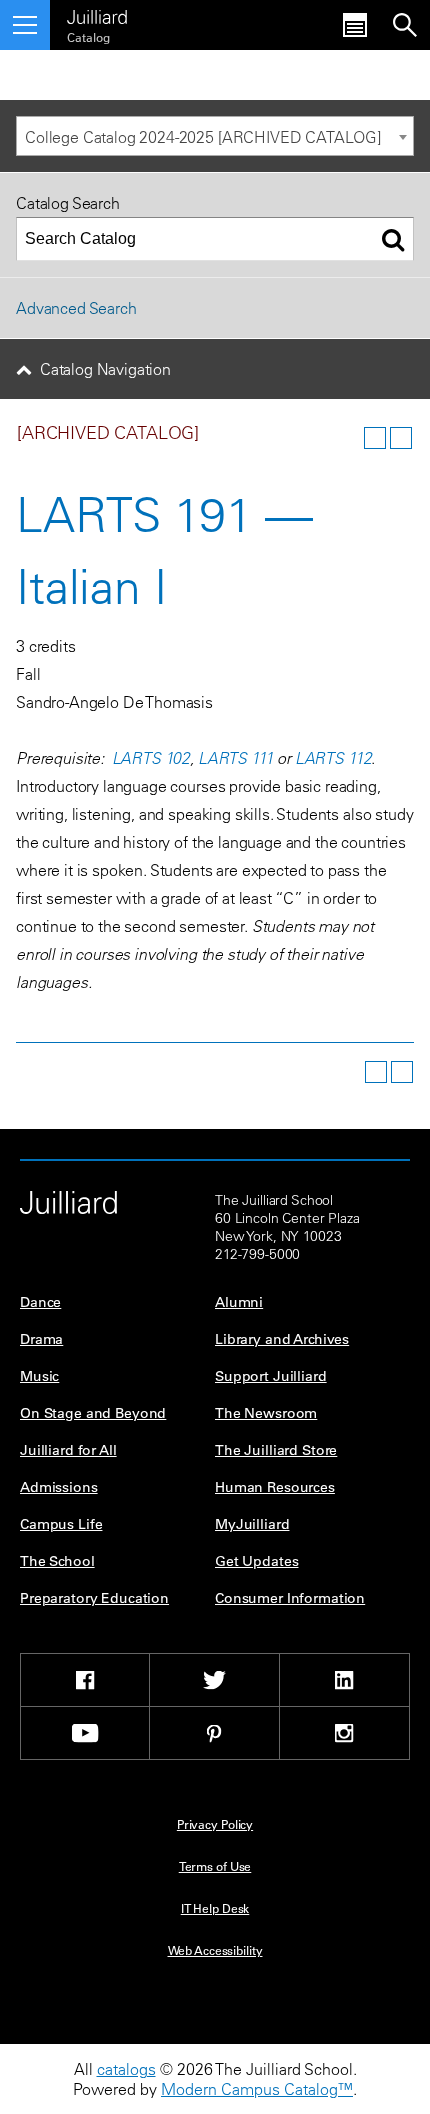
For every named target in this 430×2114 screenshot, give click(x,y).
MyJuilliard (252, 1524)
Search (405, 25)
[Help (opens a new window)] (401, 438)
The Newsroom (266, 1413)
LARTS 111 (236, 758)
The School (57, 1561)
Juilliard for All (68, 1450)
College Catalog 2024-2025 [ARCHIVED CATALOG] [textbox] (203, 137)
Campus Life (61, 1524)
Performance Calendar (355, 25)
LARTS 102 (151, 758)
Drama (41, 1339)
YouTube (85, 1733)
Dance (40, 1302)
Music (39, 1376)
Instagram (344, 1733)
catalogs (126, 2069)
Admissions (59, 1487)
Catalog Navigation (105, 369)
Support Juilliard (271, 1376)
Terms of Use (215, 1866)
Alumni (239, 1302)
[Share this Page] (349, 438)
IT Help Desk (215, 1908)
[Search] (393, 239)
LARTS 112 (333, 758)
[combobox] (215, 136)
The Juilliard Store (276, 1450)
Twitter (214, 1680)
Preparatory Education (94, 1598)
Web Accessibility (215, 1950)
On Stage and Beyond (93, 1413)
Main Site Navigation (25, 25)
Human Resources (275, 1487)
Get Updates (256, 1561)
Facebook (85, 1680)
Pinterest (214, 1733)
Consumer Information (290, 1598)
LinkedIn (344, 1680)
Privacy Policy (215, 1824)
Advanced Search (76, 308)
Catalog (88, 37)
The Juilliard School (97, 14)
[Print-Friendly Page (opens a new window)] (375, 438)
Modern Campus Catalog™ (257, 2089)
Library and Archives (282, 1339)
